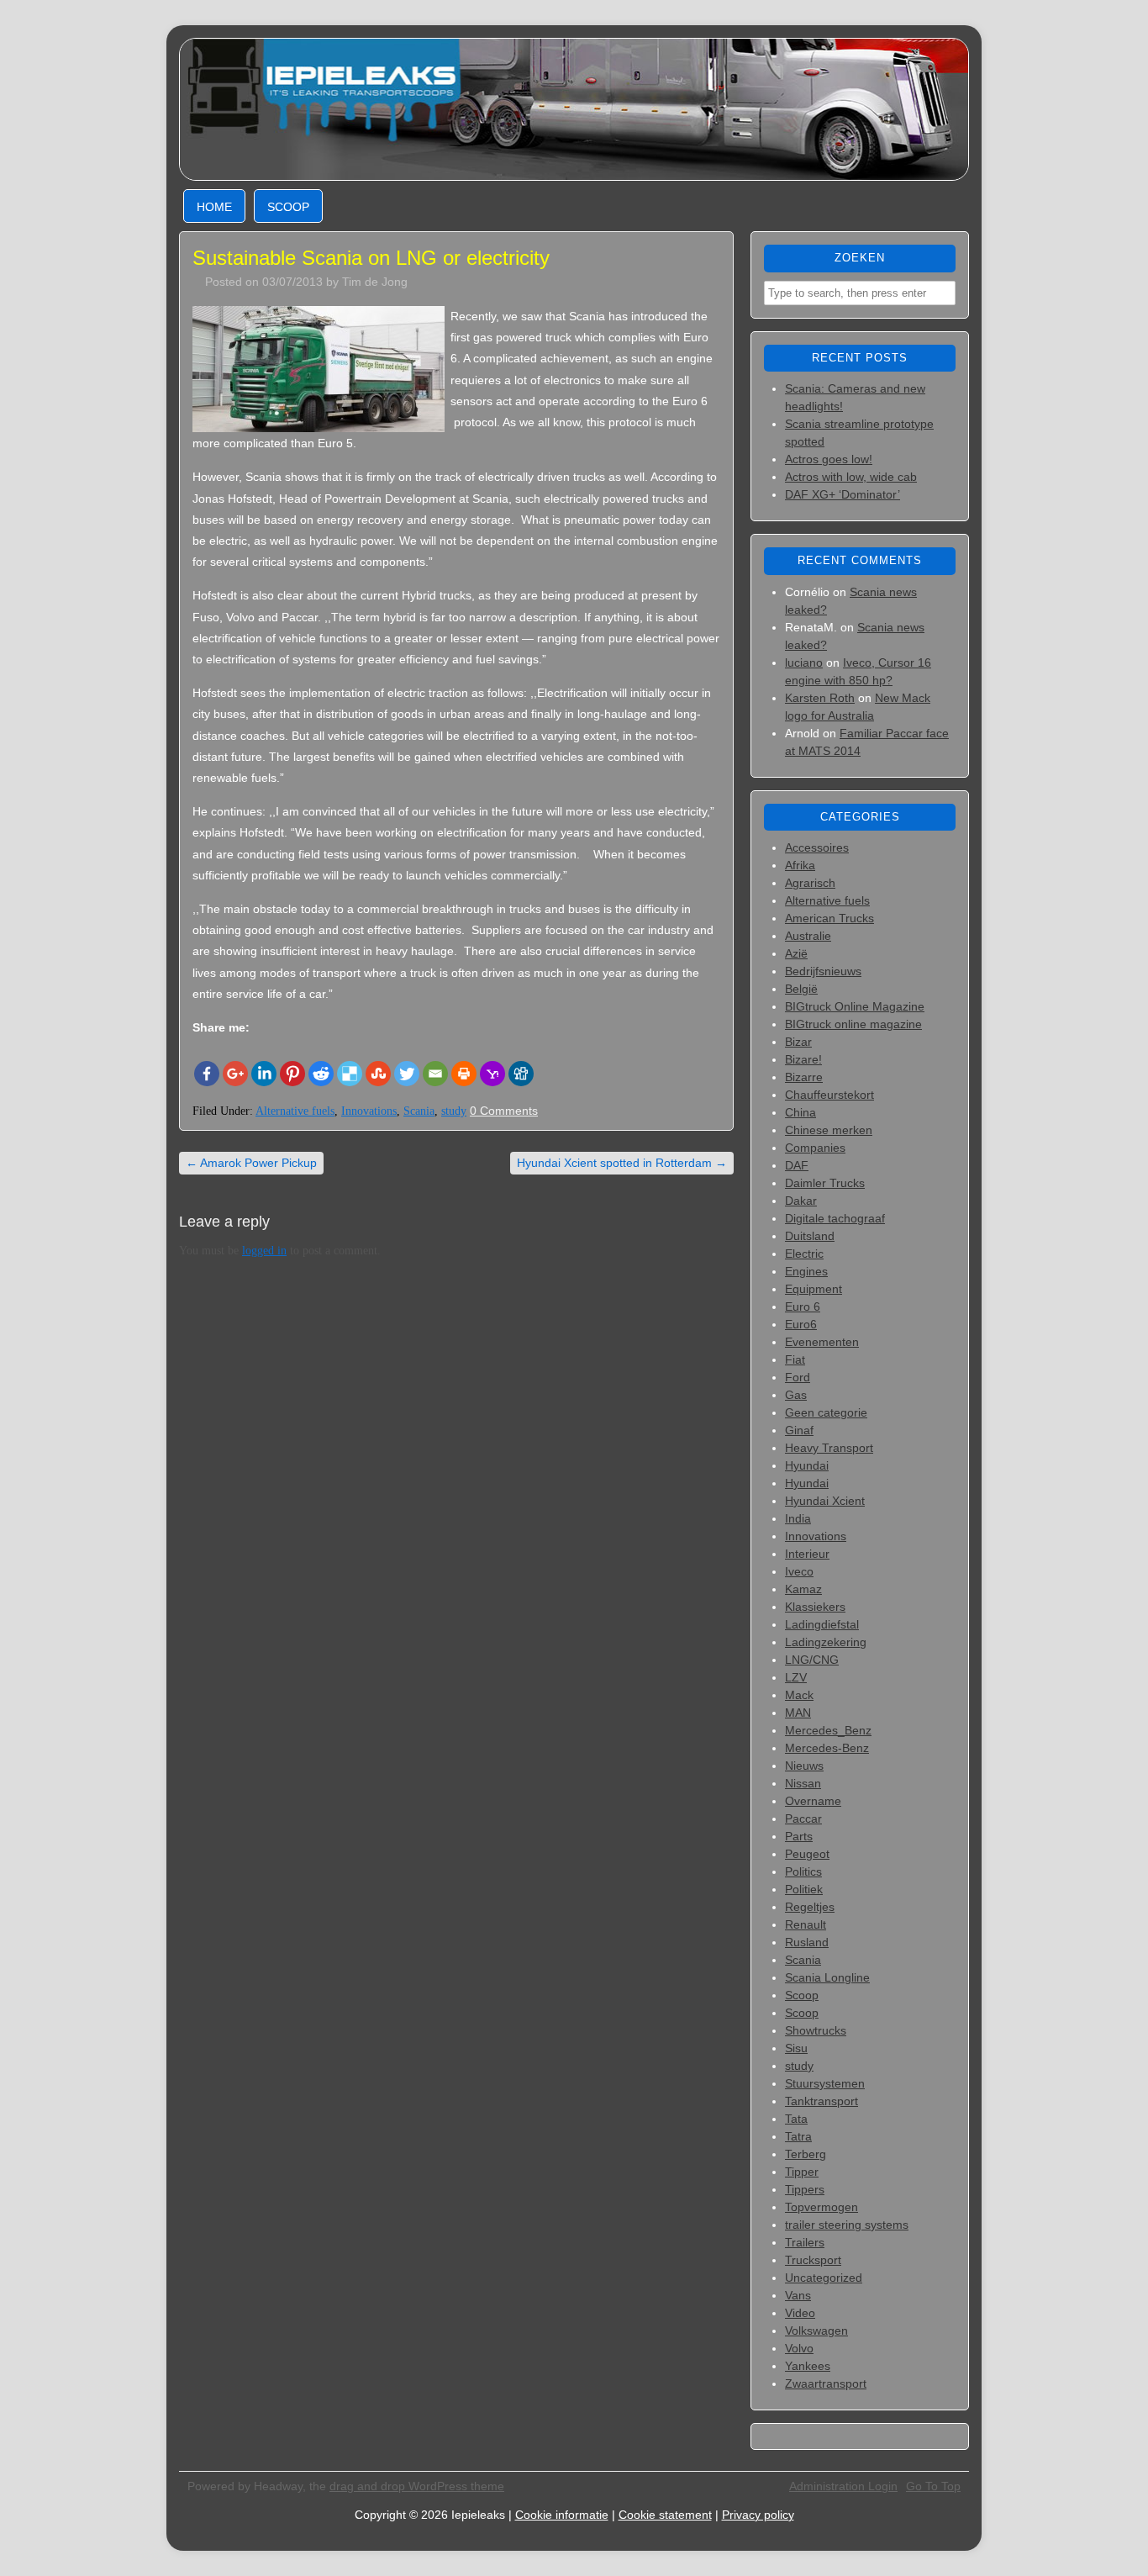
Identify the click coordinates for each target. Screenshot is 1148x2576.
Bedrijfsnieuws (823, 971)
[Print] (464, 1074)
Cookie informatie (562, 2515)
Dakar (801, 1201)
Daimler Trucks (825, 1183)
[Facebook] (207, 1074)
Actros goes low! (829, 459)
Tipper (802, 2172)
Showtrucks (816, 2030)
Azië (796, 953)
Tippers (805, 2189)
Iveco (799, 1571)
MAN (798, 1713)
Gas (796, 1395)
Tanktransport (822, 2101)
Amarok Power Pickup (251, 1163)
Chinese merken (829, 1130)
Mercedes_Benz (828, 1730)
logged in (264, 1251)
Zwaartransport (826, 2383)
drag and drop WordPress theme (417, 2486)
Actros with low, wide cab (851, 477)
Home (214, 207)
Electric (804, 1254)
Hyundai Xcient (825, 1501)
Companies (815, 1148)
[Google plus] (235, 1074)
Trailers (805, 2242)
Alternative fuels (295, 1111)
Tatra (798, 2136)
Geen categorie (826, 1412)
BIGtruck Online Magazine (855, 1006)
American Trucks (829, 918)
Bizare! (803, 1059)
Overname (813, 1801)
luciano (804, 662)
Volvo (799, 2348)
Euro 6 (803, 1306)
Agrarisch (810, 883)
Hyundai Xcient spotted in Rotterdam (622, 1163)
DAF (797, 1165)
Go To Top (933, 2486)
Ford (798, 1377)
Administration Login (843, 2486)
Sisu (796, 2048)
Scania (419, 1111)
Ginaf (799, 1430)
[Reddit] (321, 1074)
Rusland (807, 1942)
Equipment (814, 1289)
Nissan (803, 1783)
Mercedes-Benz (827, 1748)
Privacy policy (758, 2515)
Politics (803, 1871)
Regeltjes (810, 1907)
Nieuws (804, 1766)
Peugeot (807, 1854)
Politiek (804, 1889)
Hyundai (807, 1465)
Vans (798, 2295)
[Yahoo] (492, 1074)
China (800, 1112)
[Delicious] (350, 1074)
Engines (806, 1271)
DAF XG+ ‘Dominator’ (843, 494)
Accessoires (817, 847)
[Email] (435, 1074)
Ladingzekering (826, 1642)
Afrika (800, 865)
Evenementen (822, 1342)
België (801, 989)
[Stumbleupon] (378, 1074)
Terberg (806, 2154)
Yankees (808, 2366)
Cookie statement (665, 2515)
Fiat (795, 1359)
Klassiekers (815, 1607)
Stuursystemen (825, 2083)
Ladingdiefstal (822, 1624)
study (454, 1111)
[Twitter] (407, 1074)
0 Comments (504, 1111)
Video (800, 2313)
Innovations (369, 1111)
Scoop (288, 207)
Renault (806, 1924)
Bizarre (804, 1077)
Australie (808, 936)
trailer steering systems (847, 2225)
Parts (799, 1836)
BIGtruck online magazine (853, 1024)
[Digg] (521, 1074)
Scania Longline (827, 1977)
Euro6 (801, 1324)
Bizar (798, 1042)
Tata (796, 2119)
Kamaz (803, 1589)
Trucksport (813, 2260)
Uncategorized (824, 2278)
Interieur (807, 1554)
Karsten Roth (820, 698)
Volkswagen (816, 2331)
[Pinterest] (292, 1074)
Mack (799, 1695)
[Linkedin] (264, 1074)
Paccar (803, 1819)
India (798, 1518)
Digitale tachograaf (835, 1218)
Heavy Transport (829, 1448)
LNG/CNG (812, 1660)
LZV (796, 1677)
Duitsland (810, 1236)
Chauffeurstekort (829, 1095)
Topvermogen (822, 2207)
